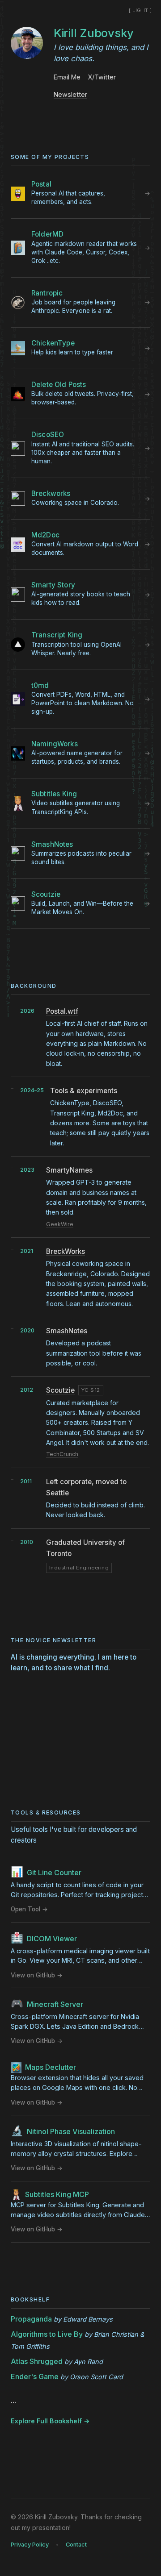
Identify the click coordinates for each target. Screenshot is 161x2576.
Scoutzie (60, 1390)
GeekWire (60, 1224)
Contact (76, 2545)
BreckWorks (66, 1251)
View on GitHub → (37, 1975)
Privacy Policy (30, 2545)
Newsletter (70, 94)
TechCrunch (62, 1454)
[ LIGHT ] (140, 10)
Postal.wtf (62, 1011)
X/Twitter (102, 77)
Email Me (67, 77)
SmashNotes (67, 1331)
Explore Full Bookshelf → (50, 2421)
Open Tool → (29, 1909)
